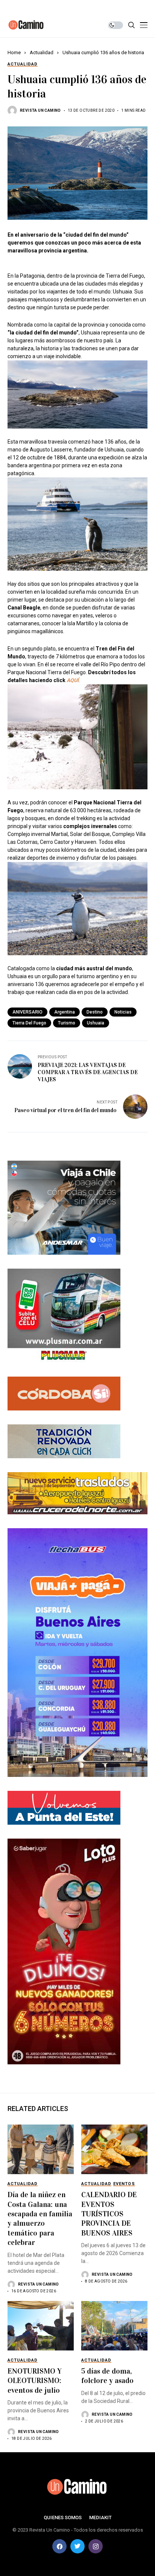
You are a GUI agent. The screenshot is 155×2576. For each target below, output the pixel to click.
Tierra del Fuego (29, 1023)
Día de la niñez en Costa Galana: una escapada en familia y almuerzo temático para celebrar (40, 2218)
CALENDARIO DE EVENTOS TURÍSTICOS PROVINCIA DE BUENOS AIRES (109, 2214)
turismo (67, 1023)
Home (14, 52)
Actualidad (42, 52)
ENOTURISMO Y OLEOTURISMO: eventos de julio (35, 2381)
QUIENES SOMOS (63, 2517)
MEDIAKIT (100, 2517)
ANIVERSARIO (27, 1012)
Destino (95, 1012)
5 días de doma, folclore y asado (107, 2376)
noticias (123, 1012)
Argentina (65, 1012)
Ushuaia (96, 1023)
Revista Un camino (40, 110)
